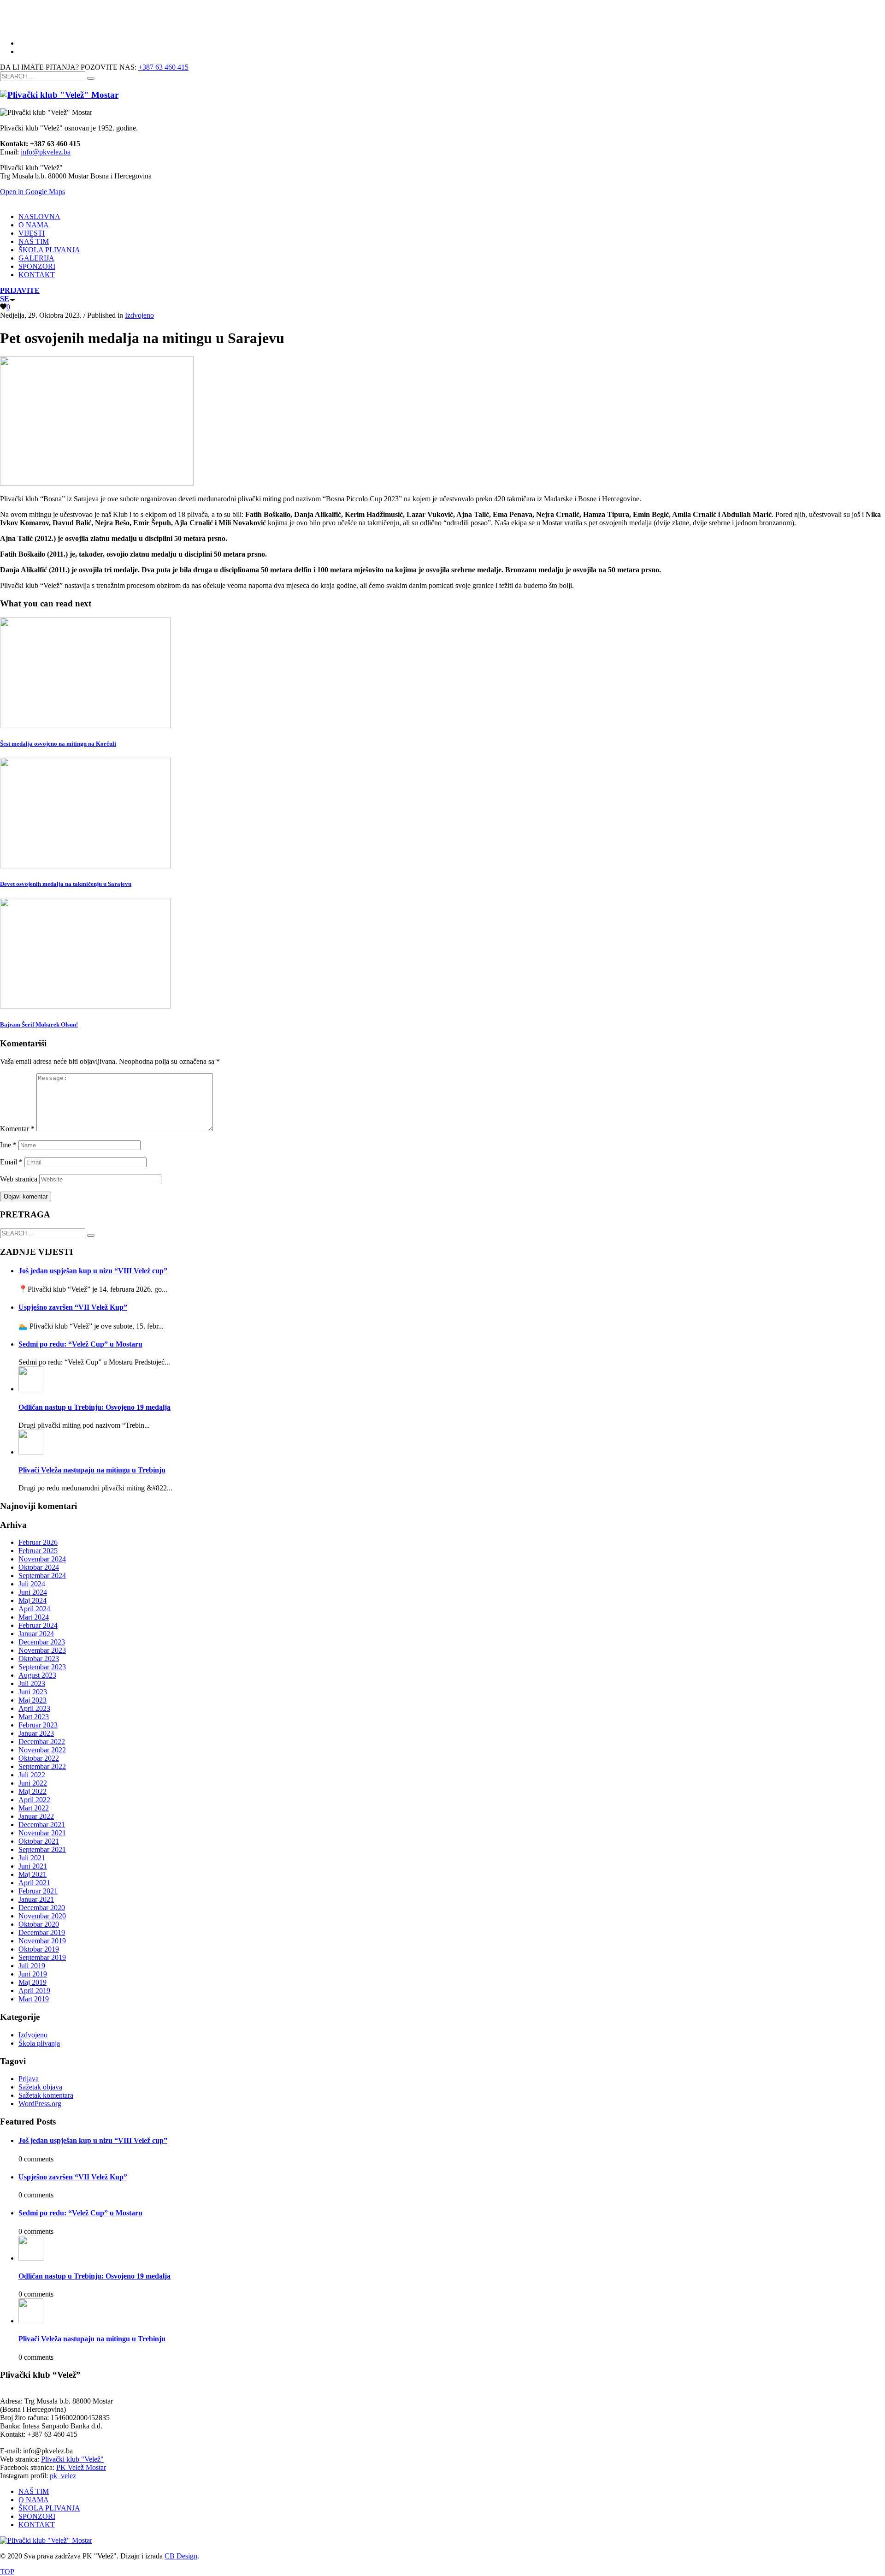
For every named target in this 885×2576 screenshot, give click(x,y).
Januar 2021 (36, 1899)
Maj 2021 (32, 1874)
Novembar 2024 (42, 1559)
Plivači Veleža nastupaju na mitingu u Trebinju (92, 1470)
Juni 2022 (33, 1783)
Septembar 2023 (42, 1667)
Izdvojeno (139, 315)
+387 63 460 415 (163, 67)
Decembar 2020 (42, 1908)
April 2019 (34, 1991)
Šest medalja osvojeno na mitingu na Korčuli (58, 744)
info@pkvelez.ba (46, 152)
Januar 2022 (36, 1816)
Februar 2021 (38, 1891)
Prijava (29, 2079)
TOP (7, 2572)
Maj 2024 (32, 1600)
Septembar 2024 (42, 1576)
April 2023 (34, 1708)
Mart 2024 (34, 1617)
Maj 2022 (32, 1791)
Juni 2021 (33, 1866)
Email (11, 1162)
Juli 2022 (32, 1775)
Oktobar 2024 (39, 1567)
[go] (91, 78)
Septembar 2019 (42, 1957)
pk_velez (63, 2476)
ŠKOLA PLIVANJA (49, 2508)
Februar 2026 (38, 1542)
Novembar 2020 (42, 1916)
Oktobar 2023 (39, 1659)
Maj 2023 (32, 1700)
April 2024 (34, 1609)
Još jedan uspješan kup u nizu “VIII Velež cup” (93, 1271)
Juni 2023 (33, 1692)
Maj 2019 (32, 1982)
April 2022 (34, 1800)
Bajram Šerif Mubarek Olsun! (39, 1024)
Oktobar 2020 (39, 1924)
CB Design (181, 2556)
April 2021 (34, 1883)
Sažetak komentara (46, 2095)
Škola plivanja (39, 2043)
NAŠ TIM (34, 2491)
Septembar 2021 (42, 1849)
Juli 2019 (32, 1966)
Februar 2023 (38, 1725)
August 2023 (37, 1675)
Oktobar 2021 (39, 1841)
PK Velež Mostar (81, 2467)
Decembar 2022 (42, 1742)
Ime (8, 1145)
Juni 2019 (33, 1974)
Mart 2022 (34, 1808)
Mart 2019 (34, 1999)
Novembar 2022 (42, 1750)
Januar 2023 (36, 1733)
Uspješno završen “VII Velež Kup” (73, 1307)
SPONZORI (37, 2516)
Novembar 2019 (42, 1941)
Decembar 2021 (42, 1825)
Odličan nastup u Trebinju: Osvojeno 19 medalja (94, 1407)
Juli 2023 (32, 1683)
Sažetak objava (40, 2087)
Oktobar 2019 (39, 1949)
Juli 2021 (32, 1858)
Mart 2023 (34, 1717)
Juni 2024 (33, 1592)
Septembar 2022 (42, 1766)
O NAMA (34, 2500)
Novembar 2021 (42, 1833)
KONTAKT (37, 2525)
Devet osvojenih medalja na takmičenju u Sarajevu (66, 884)
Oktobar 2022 (39, 1758)
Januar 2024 (36, 1634)
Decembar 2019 (42, 1932)
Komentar (17, 1129)
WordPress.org (40, 2104)
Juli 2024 (32, 1584)
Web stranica (19, 1179)
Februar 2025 (38, 1551)
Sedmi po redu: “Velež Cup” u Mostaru (80, 1344)
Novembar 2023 (42, 1650)
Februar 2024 (38, 1625)
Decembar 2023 (42, 1642)
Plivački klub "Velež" (72, 2459)
